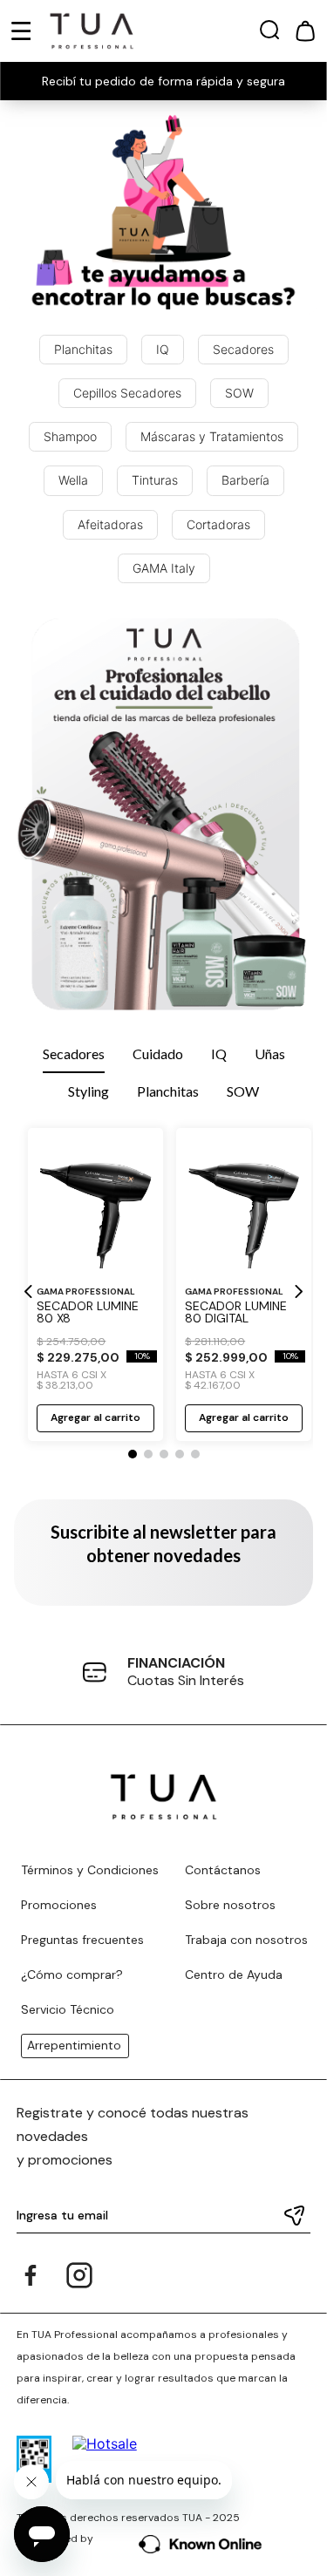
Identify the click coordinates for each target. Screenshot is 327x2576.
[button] (269, 34)
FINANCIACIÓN (176, 1663)
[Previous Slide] (29, 1291)
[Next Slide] (298, 1291)
